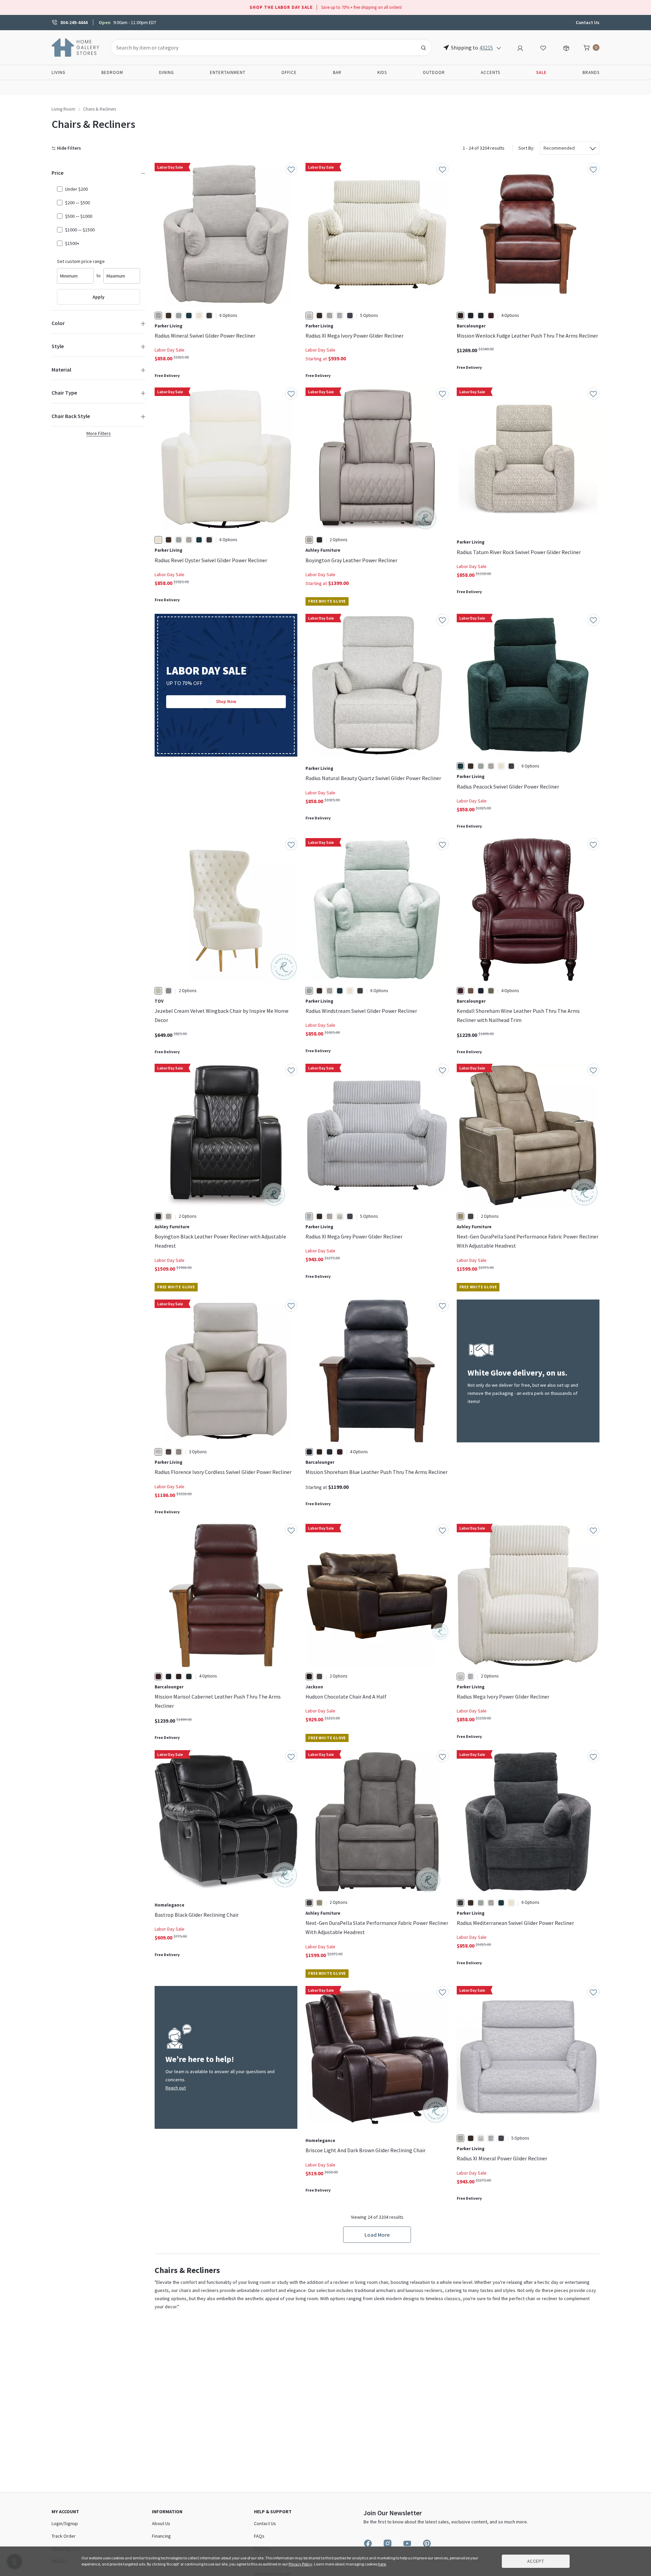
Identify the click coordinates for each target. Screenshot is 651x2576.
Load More (377, 2235)
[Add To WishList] (291, 169)
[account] (520, 47)
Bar (337, 72)
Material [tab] (61, 370)
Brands (591, 72)
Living (58, 72)
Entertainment (228, 72)
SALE (541, 72)
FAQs (259, 2536)
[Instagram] (388, 2543)
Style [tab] (58, 346)
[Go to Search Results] (423, 48)
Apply (98, 297)
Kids (382, 72)
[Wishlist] (543, 47)
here (382, 2564)
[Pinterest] (427, 2543)
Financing (161, 2536)
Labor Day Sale (170, 350)
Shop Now (226, 702)
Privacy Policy (300, 2564)
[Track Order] (566, 47)
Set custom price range (81, 261)
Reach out (176, 2088)
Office (289, 72)
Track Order (64, 2536)
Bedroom (112, 72)
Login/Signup (65, 2523)
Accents (490, 72)
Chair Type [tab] (64, 393)
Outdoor (434, 72)
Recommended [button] (559, 148)
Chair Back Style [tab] (71, 416)
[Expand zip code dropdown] (499, 48)
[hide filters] (68, 148)
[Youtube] (407, 2543)
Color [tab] (58, 323)
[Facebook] (368, 2543)
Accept (536, 2561)
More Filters (99, 433)
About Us (161, 2523)
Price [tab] (57, 173)
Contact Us (588, 22)
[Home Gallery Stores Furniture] (76, 47)
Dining (166, 72)
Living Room (63, 109)
